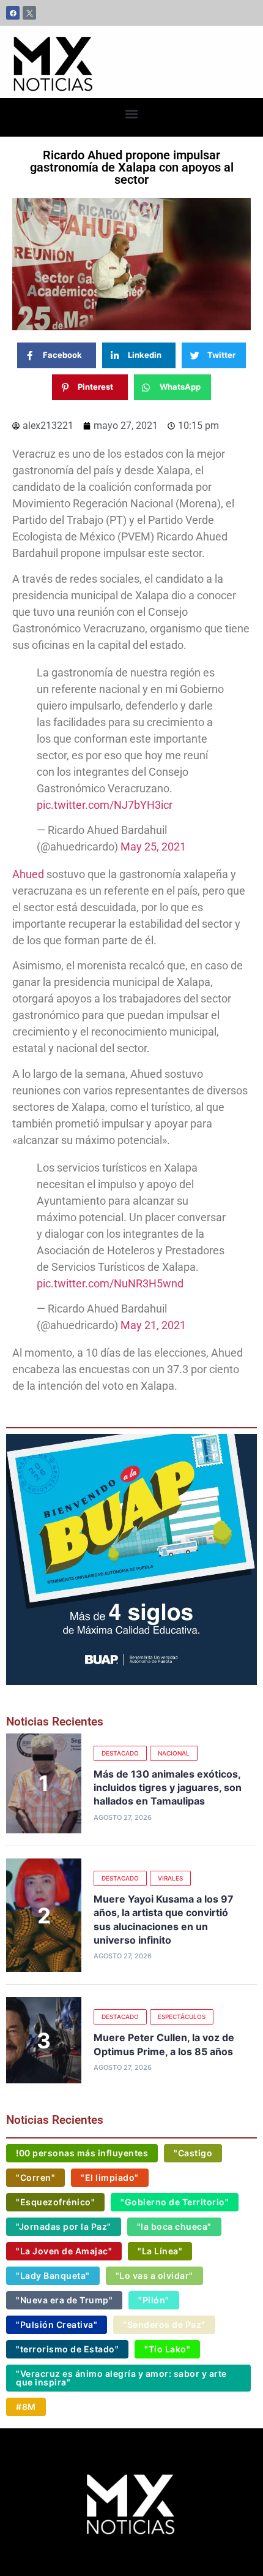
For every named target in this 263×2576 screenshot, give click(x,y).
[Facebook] (13, 13)
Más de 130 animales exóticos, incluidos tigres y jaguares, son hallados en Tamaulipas (168, 1788)
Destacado (120, 1753)
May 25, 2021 (153, 847)
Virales (170, 1878)
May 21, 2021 (153, 1325)
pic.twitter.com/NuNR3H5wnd (110, 1283)
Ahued (28, 874)
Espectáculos (182, 2017)
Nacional (174, 1753)
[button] (132, 114)
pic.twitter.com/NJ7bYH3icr (105, 805)
